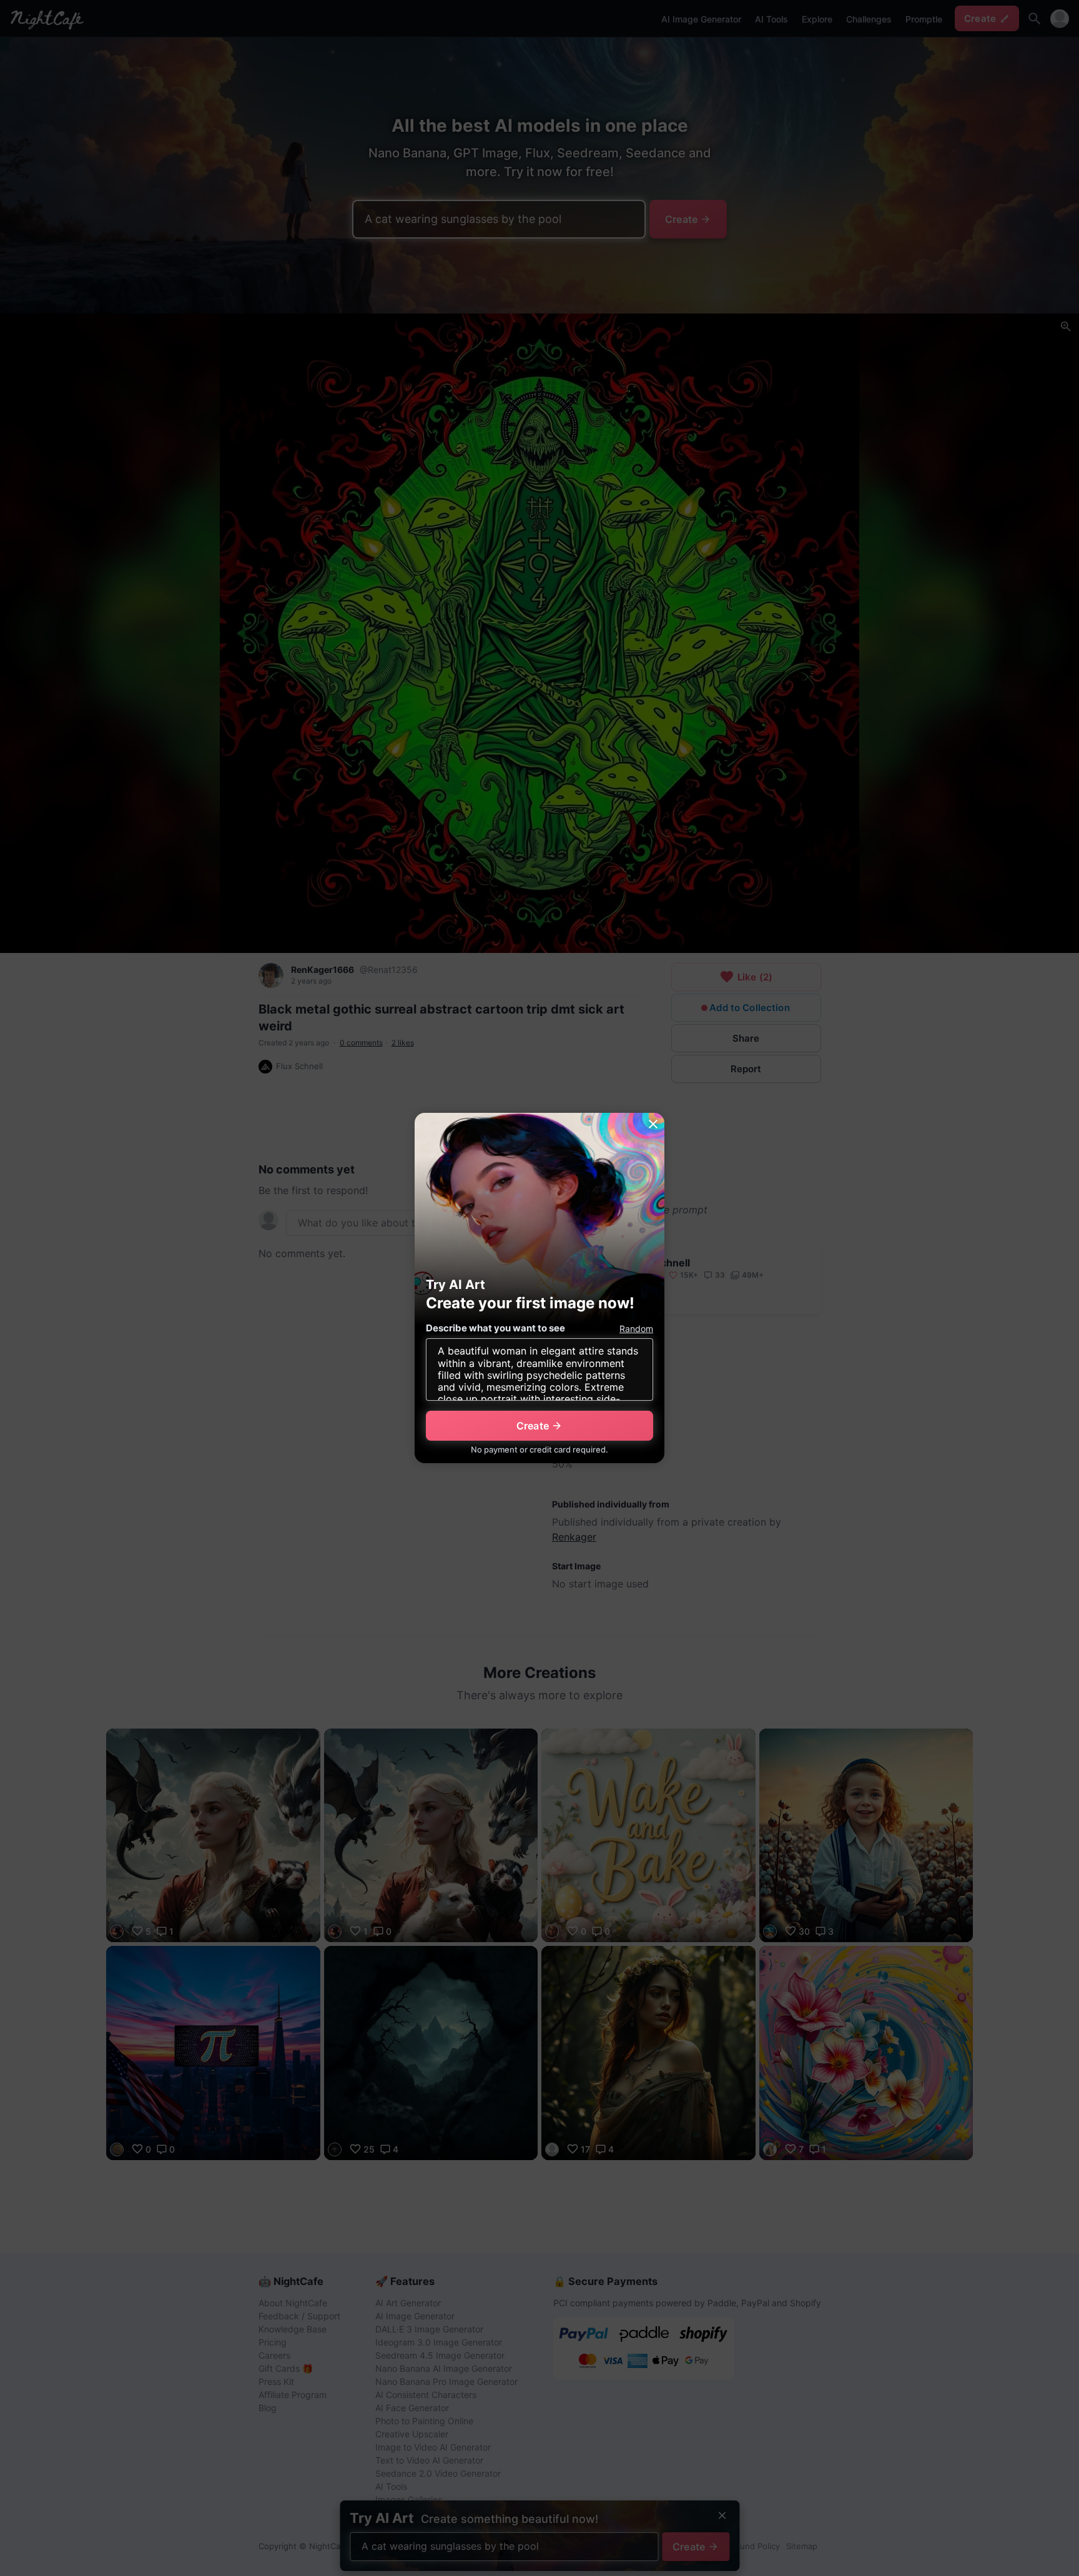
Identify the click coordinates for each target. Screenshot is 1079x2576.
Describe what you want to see (495, 1328)
